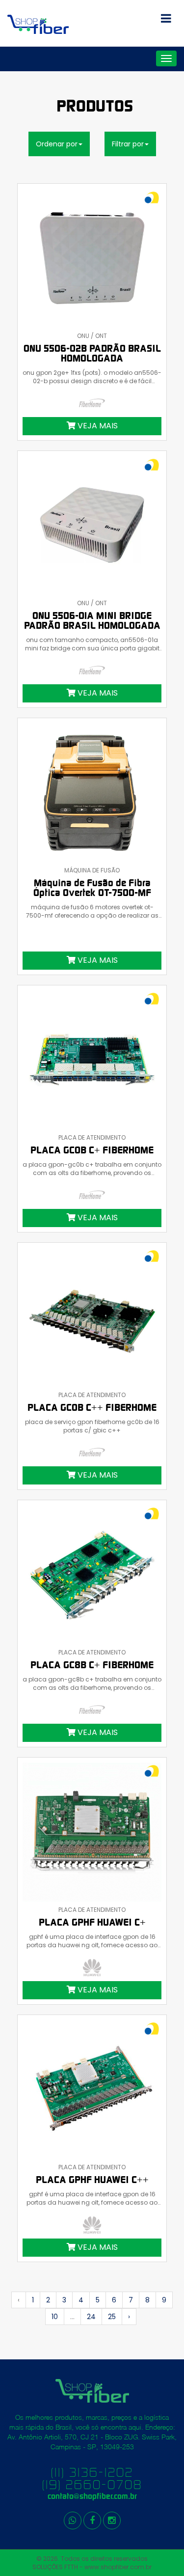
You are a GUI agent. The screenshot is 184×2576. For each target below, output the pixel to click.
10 (55, 2317)
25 (112, 2317)
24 (91, 2317)
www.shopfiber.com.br (118, 2567)
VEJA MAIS (97, 426)
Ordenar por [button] (57, 144)
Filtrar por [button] (128, 144)
